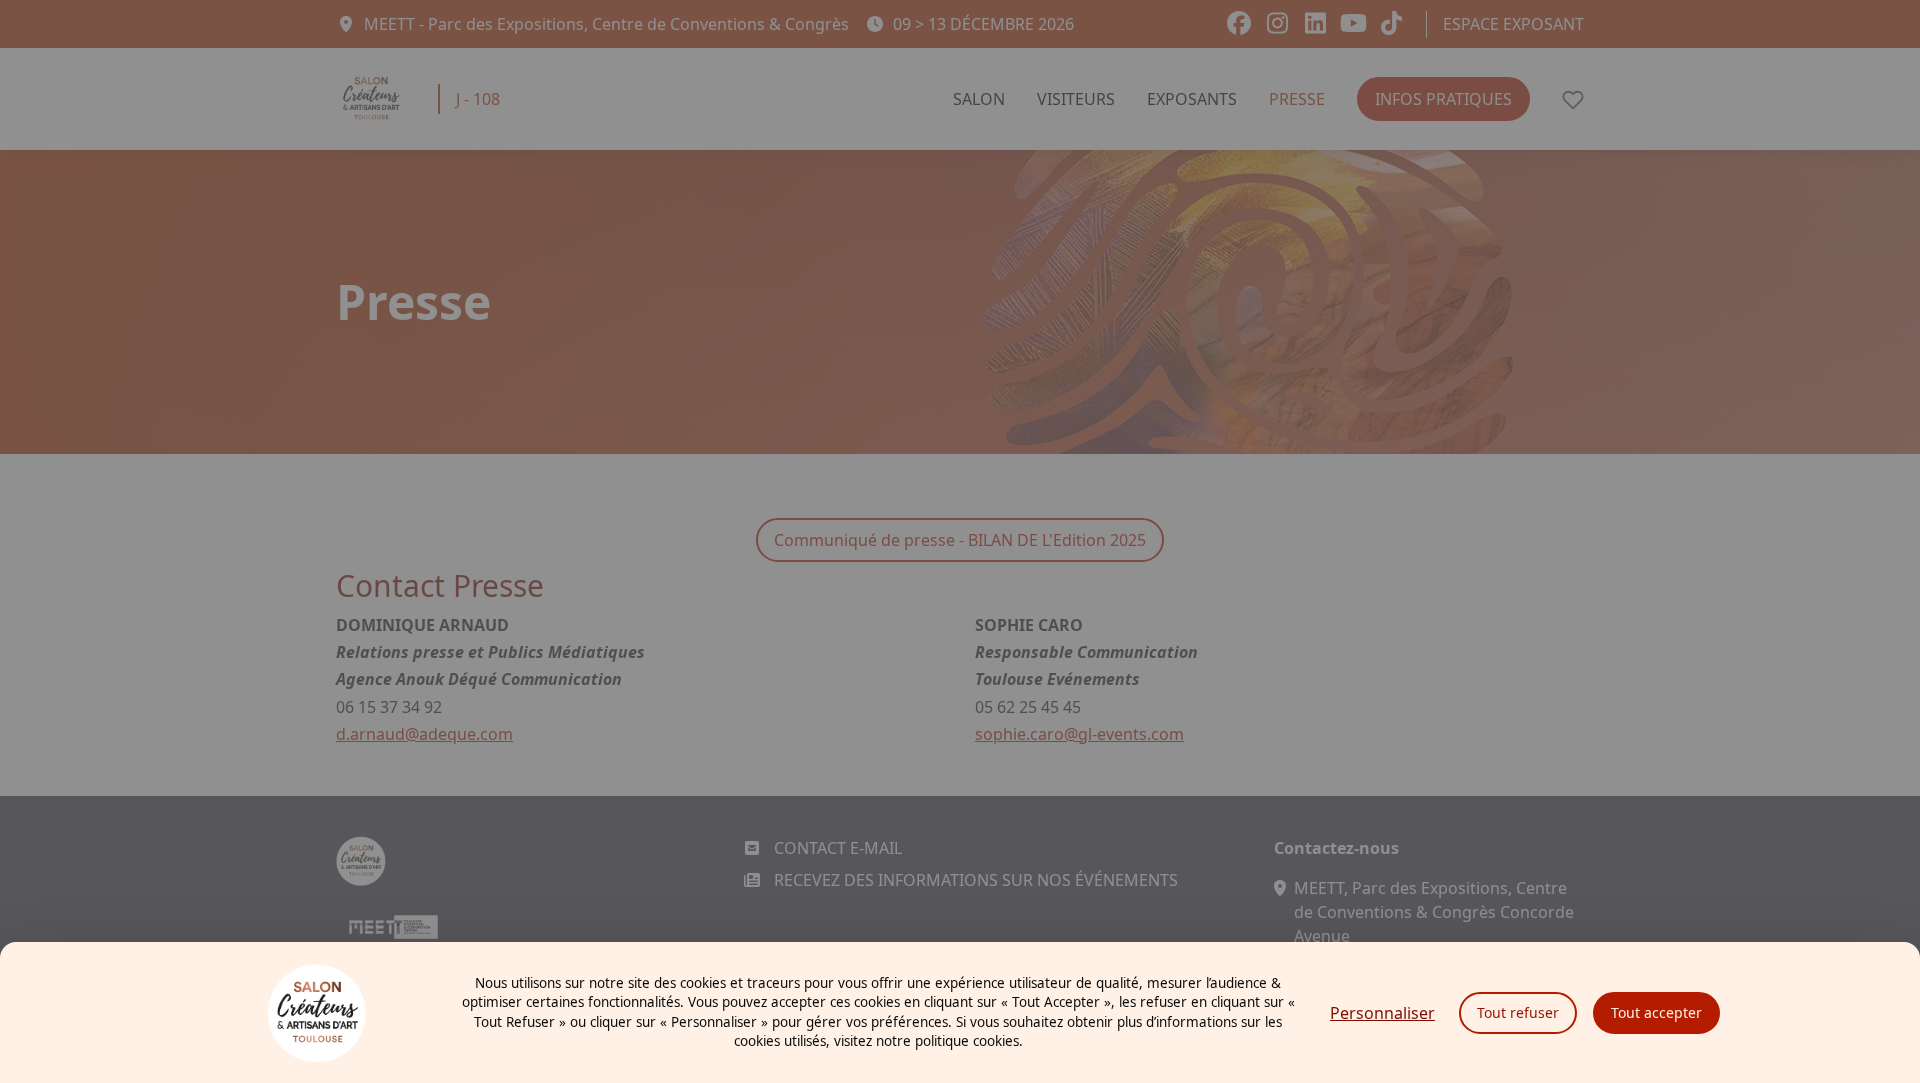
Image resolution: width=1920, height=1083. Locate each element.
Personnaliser (1382, 1013)
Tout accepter (1656, 1012)
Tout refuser (1518, 1012)
